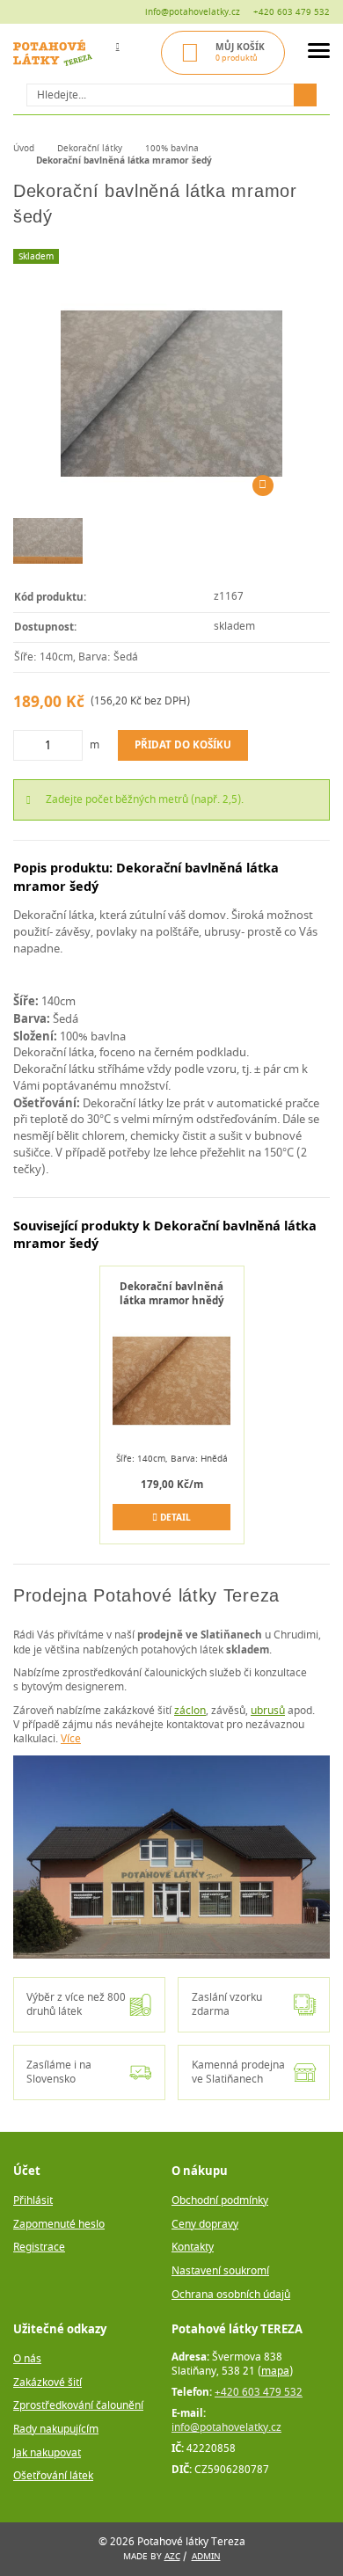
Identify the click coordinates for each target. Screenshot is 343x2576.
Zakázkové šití (47, 2383)
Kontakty (193, 2248)
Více (71, 1739)
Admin (206, 2556)
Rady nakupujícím (56, 2430)
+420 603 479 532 (292, 12)
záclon (190, 1711)
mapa (275, 2372)
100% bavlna (172, 148)
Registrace (39, 2248)
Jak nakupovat (47, 2453)
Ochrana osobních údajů (231, 2295)
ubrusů (268, 1711)
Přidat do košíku (183, 744)
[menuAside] (319, 53)
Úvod (24, 148)
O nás (27, 2359)
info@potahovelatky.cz (193, 12)
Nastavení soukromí (220, 2271)
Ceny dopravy (205, 2225)
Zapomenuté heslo (59, 2225)
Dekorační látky (90, 148)
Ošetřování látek (53, 2476)
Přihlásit (33, 2201)
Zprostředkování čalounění (78, 2406)
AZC (172, 2556)
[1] (305, 95)
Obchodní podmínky (220, 2201)
